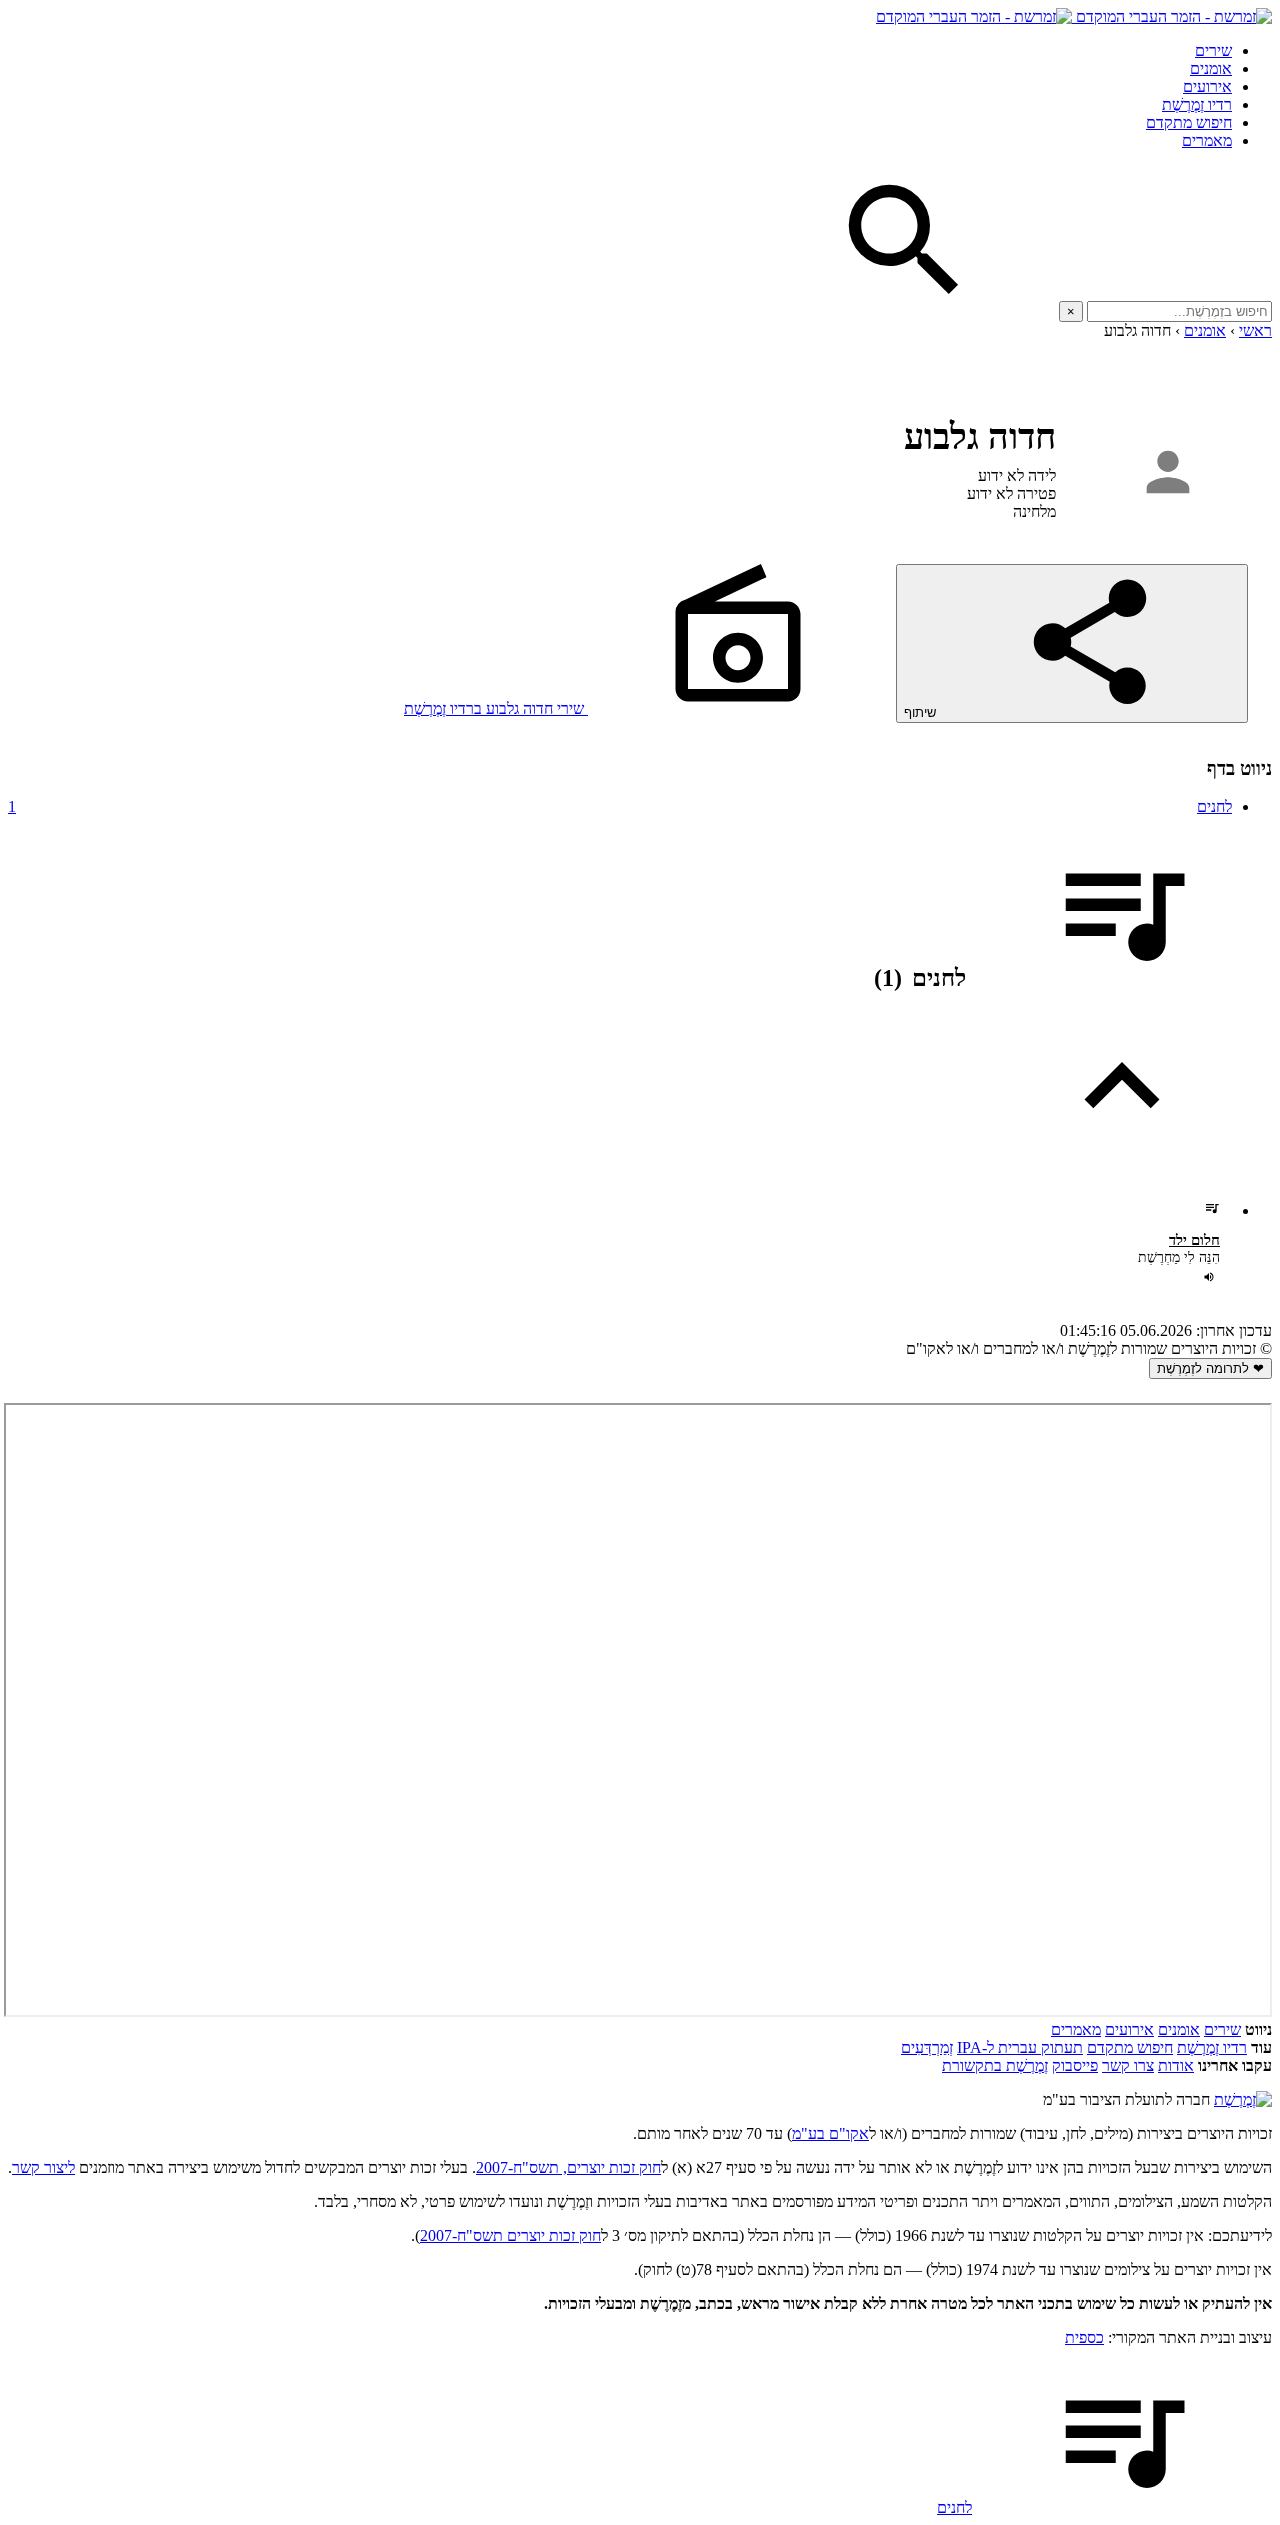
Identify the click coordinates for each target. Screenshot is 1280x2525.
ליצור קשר (43, 2167)
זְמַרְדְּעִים (927, 2047)
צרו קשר (1128, 2065)
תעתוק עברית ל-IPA (1020, 2047)
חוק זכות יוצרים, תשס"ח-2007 (568, 2167)
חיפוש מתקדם (1189, 122)
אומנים (1211, 68)
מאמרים (1207, 140)
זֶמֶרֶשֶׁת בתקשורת (995, 2065)
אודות (1176, 2065)
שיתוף (922, 712)
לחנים (620, 806)
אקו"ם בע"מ (830, 2133)
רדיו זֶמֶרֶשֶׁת (1212, 2047)
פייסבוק (1075, 2065)
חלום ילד (1194, 1240)
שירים (1213, 50)
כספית (1084, 2337)
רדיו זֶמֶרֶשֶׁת (1197, 104)
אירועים (1207, 86)
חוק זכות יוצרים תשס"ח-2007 (510, 2235)
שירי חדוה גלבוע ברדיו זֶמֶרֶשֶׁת (496, 708)
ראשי (1255, 330)
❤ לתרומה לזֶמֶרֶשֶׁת (1210, 1368)
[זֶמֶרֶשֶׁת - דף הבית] (1243, 2099)
